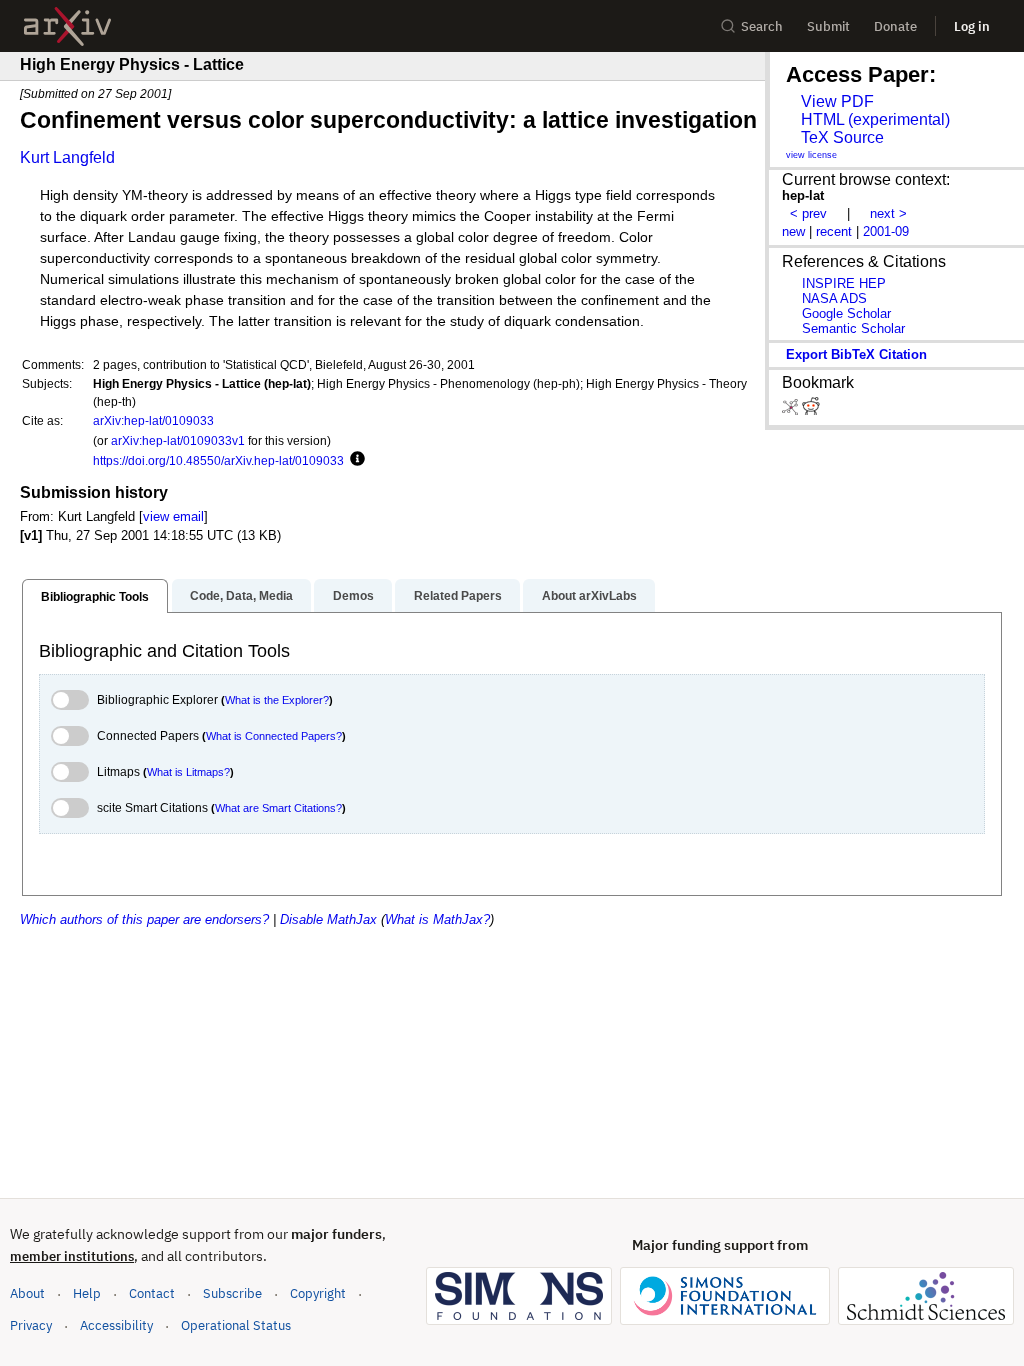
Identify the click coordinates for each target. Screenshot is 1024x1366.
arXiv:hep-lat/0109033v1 (178, 440)
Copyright (318, 1293)
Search (762, 26)
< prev (808, 213)
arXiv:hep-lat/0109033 (153, 420)
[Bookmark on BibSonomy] (792, 410)
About (27, 1293)
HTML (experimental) (875, 119)
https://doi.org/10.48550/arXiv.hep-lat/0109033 (218, 460)
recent (834, 231)
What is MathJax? (437, 919)
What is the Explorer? (277, 700)
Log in (972, 26)
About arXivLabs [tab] (589, 596)
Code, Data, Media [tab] (241, 596)
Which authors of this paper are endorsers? (144, 919)
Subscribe (232, 1293)
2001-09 (886, 231)
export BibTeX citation (856, 354)
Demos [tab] (353, 596)
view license (811, 155)
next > (888, 213)
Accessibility (116, 1325)
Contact (152, 1293)
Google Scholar (846, 313)
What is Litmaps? (188, 772)
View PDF (837, 101)
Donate (895, 26)
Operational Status (236, 1325)
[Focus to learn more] (354, 460)
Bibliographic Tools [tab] (95, 597)
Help (87, 1293)
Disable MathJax (328, 919)
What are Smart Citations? (278, 808)
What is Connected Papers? (274, 736)
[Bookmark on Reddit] (811, 410)
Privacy (31, 1325)
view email (173, 516)
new (793, 231)
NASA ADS (834, 298)
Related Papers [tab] (458, 596)
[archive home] (67, 26)
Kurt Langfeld (67, 157)
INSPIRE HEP (844, 283)
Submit (828, 26)
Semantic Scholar (853, 328)
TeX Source (842, 137)
